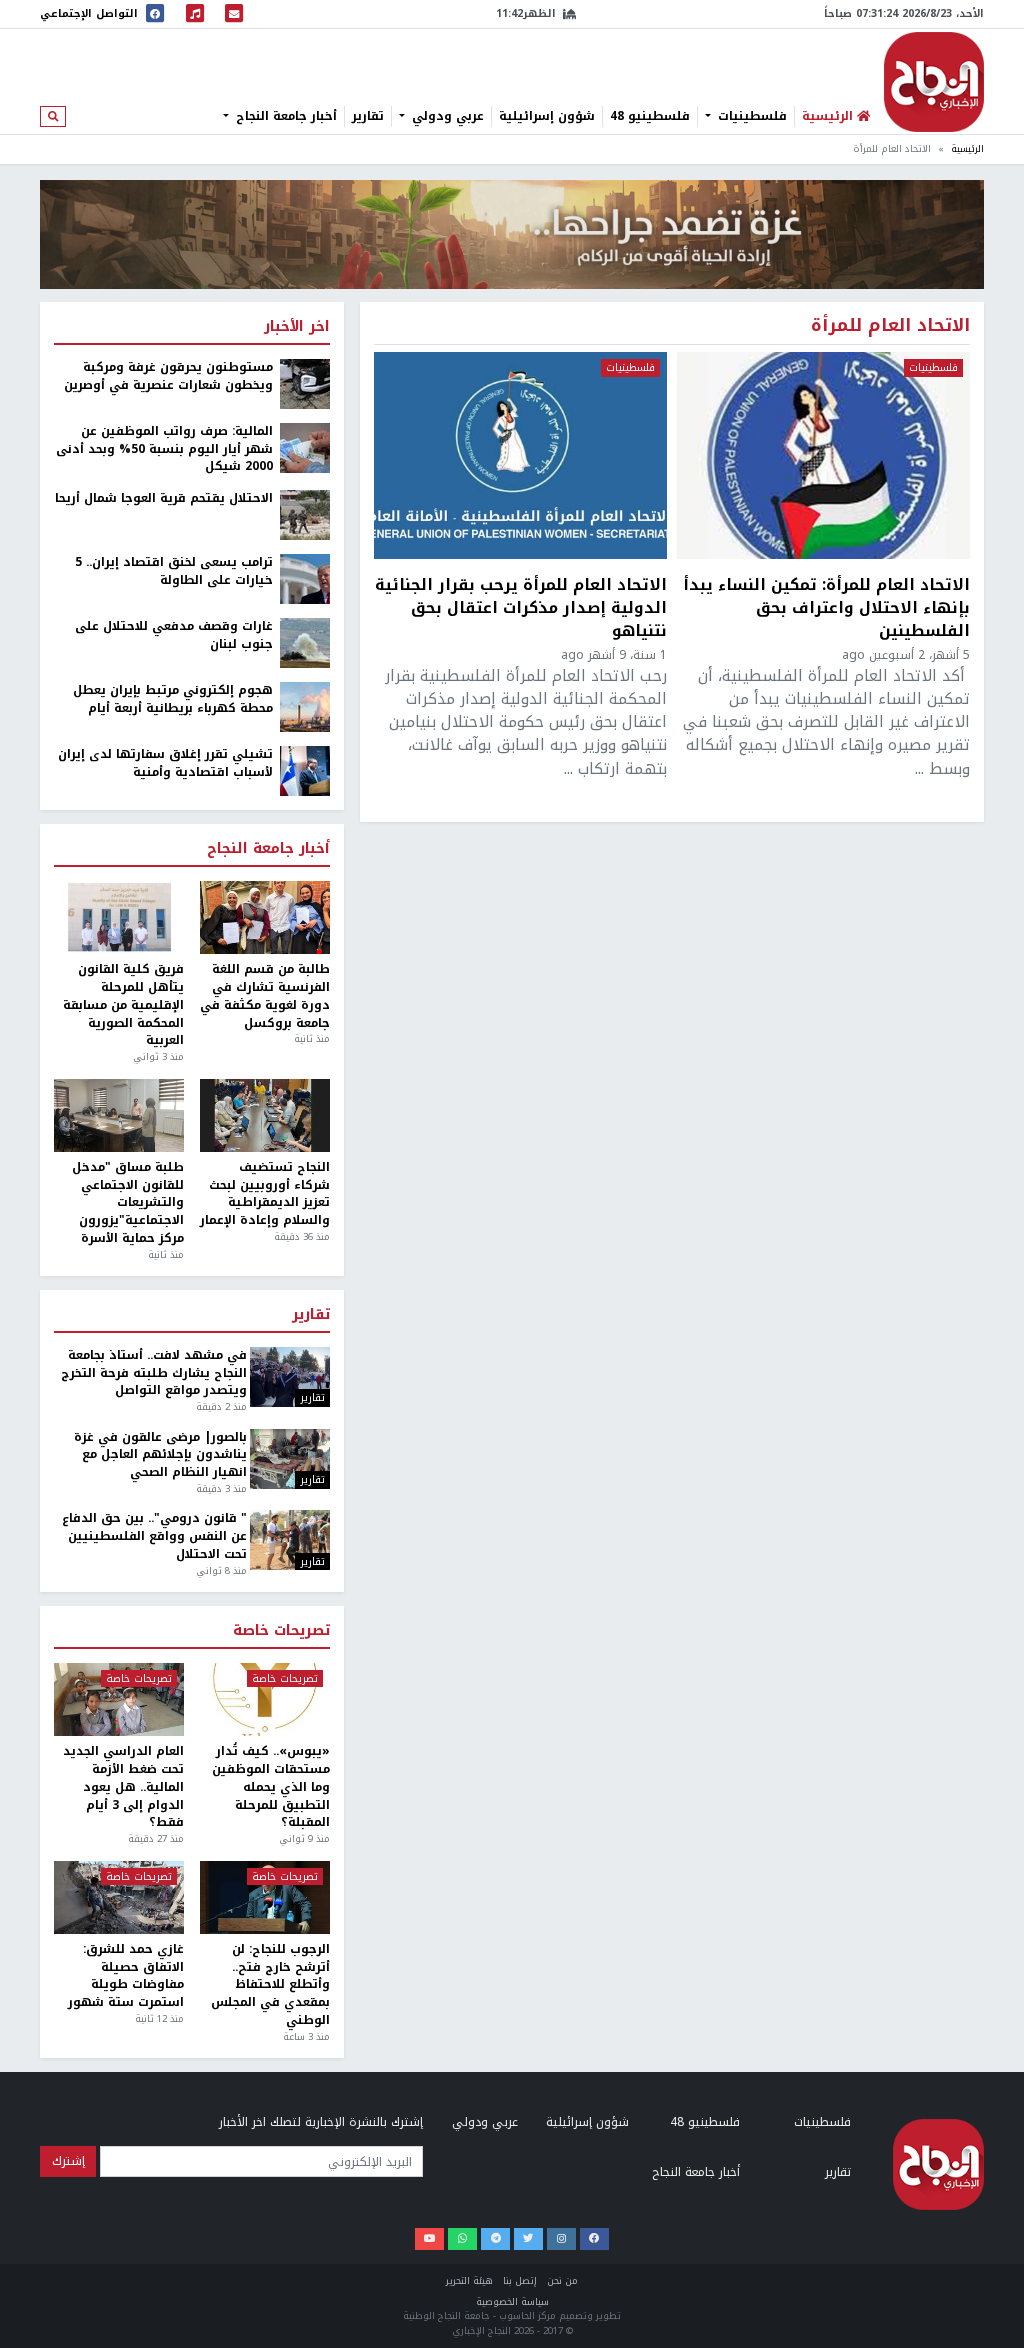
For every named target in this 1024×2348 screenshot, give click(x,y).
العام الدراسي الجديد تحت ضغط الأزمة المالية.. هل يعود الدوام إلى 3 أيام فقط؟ (123, 1787)
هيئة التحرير (469, 2281)
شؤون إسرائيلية (547, 116)
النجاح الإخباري (934, 82)
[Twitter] (528, 2239)
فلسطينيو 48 (650, 116)
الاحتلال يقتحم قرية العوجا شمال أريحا (164, 499)
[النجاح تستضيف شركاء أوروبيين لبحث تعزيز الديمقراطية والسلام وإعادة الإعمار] (265, 1115)
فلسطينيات (750, 116)
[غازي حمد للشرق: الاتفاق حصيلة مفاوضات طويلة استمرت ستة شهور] (119, 1897)
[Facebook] (594, 2239)
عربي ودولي (446, 116)
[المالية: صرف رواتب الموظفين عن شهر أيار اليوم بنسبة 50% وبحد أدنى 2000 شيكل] (305, 447)
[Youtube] (429, 2239)
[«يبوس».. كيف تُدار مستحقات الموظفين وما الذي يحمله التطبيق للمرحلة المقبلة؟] (265, 1699)
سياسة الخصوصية (512, 2302)
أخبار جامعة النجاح (284, 116)
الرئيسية (967, 149)
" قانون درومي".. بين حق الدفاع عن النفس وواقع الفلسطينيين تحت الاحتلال (154, 1537)
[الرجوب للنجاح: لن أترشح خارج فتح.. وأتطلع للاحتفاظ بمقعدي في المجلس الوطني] (265, 1897)
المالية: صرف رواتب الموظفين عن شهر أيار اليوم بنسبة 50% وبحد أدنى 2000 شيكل (164, 450)
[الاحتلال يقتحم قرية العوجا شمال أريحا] (305, 514)
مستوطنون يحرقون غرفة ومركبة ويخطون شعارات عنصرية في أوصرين (168, 377)
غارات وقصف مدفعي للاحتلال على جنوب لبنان (174, 636)
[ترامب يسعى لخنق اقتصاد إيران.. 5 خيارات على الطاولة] (305, 578)
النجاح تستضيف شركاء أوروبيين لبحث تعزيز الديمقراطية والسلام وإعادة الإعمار (265, 1194)
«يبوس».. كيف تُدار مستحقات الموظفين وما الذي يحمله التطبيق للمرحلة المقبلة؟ (271, 1787)
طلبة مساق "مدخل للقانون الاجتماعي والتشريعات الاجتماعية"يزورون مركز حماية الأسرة (128, 1203)
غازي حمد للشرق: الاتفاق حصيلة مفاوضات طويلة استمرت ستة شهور (126, 1976)
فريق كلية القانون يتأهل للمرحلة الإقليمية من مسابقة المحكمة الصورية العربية (123, 1005)
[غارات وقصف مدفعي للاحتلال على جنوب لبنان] (305, 642)
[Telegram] (495, 2239)
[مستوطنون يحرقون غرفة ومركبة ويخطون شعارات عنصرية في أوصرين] (305, 383)
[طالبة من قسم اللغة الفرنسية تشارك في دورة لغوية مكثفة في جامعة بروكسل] (265, 917)
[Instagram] (561, 2239)
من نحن (562, 2281)
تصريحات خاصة (281, 1631)
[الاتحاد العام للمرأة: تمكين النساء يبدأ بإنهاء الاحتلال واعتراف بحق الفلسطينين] (823, 455)
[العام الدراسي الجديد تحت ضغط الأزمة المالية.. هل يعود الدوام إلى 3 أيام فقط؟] (119, 1699)
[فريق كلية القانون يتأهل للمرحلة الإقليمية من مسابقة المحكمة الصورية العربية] (119, 917)
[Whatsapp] (462, 2239)
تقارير (368, 116)
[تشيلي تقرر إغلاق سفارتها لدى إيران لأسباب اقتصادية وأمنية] (305, 770)
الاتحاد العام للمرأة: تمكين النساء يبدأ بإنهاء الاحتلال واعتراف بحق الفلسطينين (826, 607)
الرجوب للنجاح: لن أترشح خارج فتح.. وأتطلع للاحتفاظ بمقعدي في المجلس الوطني (270, 1985)
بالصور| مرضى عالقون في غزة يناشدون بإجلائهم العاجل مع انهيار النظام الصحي (160, 1456)
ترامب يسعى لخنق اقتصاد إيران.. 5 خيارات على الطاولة (174, 572)
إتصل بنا (520, 2281)
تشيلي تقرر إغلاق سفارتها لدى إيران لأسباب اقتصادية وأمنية (165, 764)
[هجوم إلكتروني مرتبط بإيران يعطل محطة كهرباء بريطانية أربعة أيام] (305, 706)
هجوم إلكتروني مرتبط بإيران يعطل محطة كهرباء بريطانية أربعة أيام (173, 700)
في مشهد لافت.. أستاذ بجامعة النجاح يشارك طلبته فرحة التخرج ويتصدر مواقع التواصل (153, 1374)
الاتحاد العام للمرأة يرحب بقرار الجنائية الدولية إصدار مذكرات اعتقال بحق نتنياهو (521, 607)
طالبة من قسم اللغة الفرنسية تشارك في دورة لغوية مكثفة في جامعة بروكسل (265, 996)
